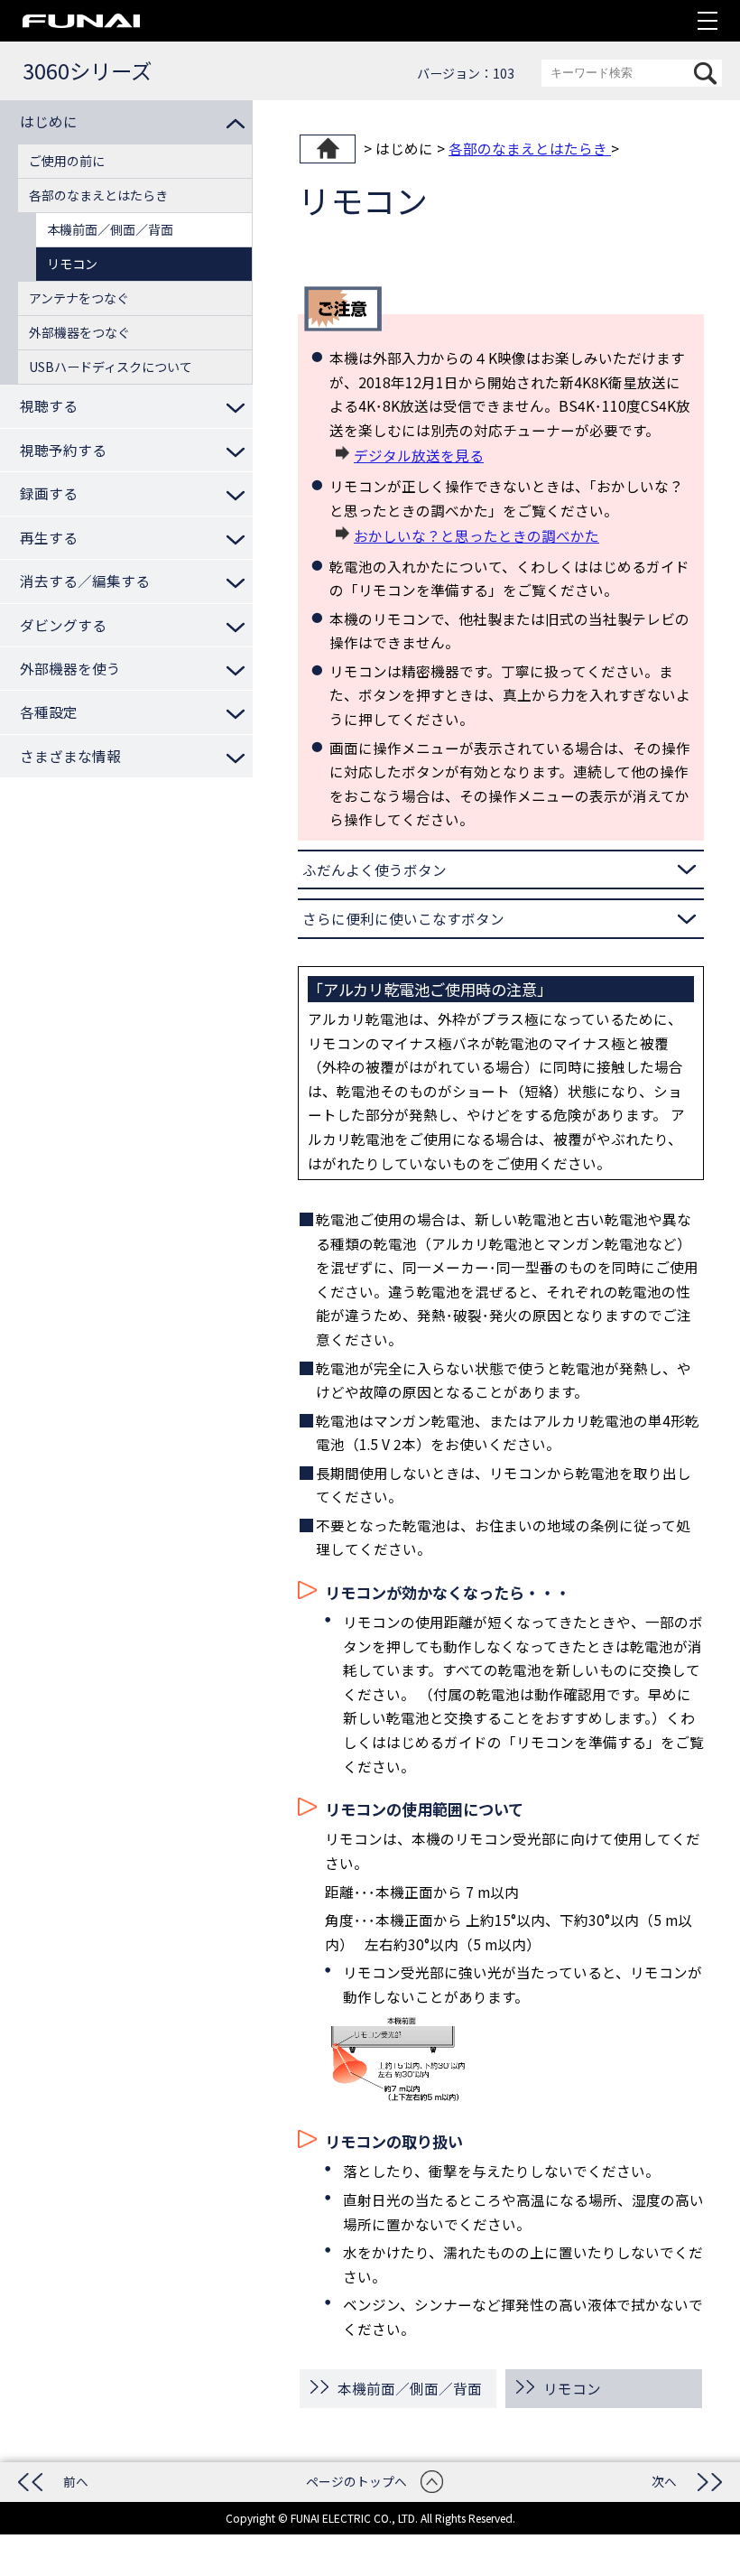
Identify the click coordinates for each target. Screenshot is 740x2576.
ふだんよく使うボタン (375, 870)
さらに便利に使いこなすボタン (403, 918)
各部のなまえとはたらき (530, 148)
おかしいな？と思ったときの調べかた (476, 535)
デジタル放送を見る (419, 455)
